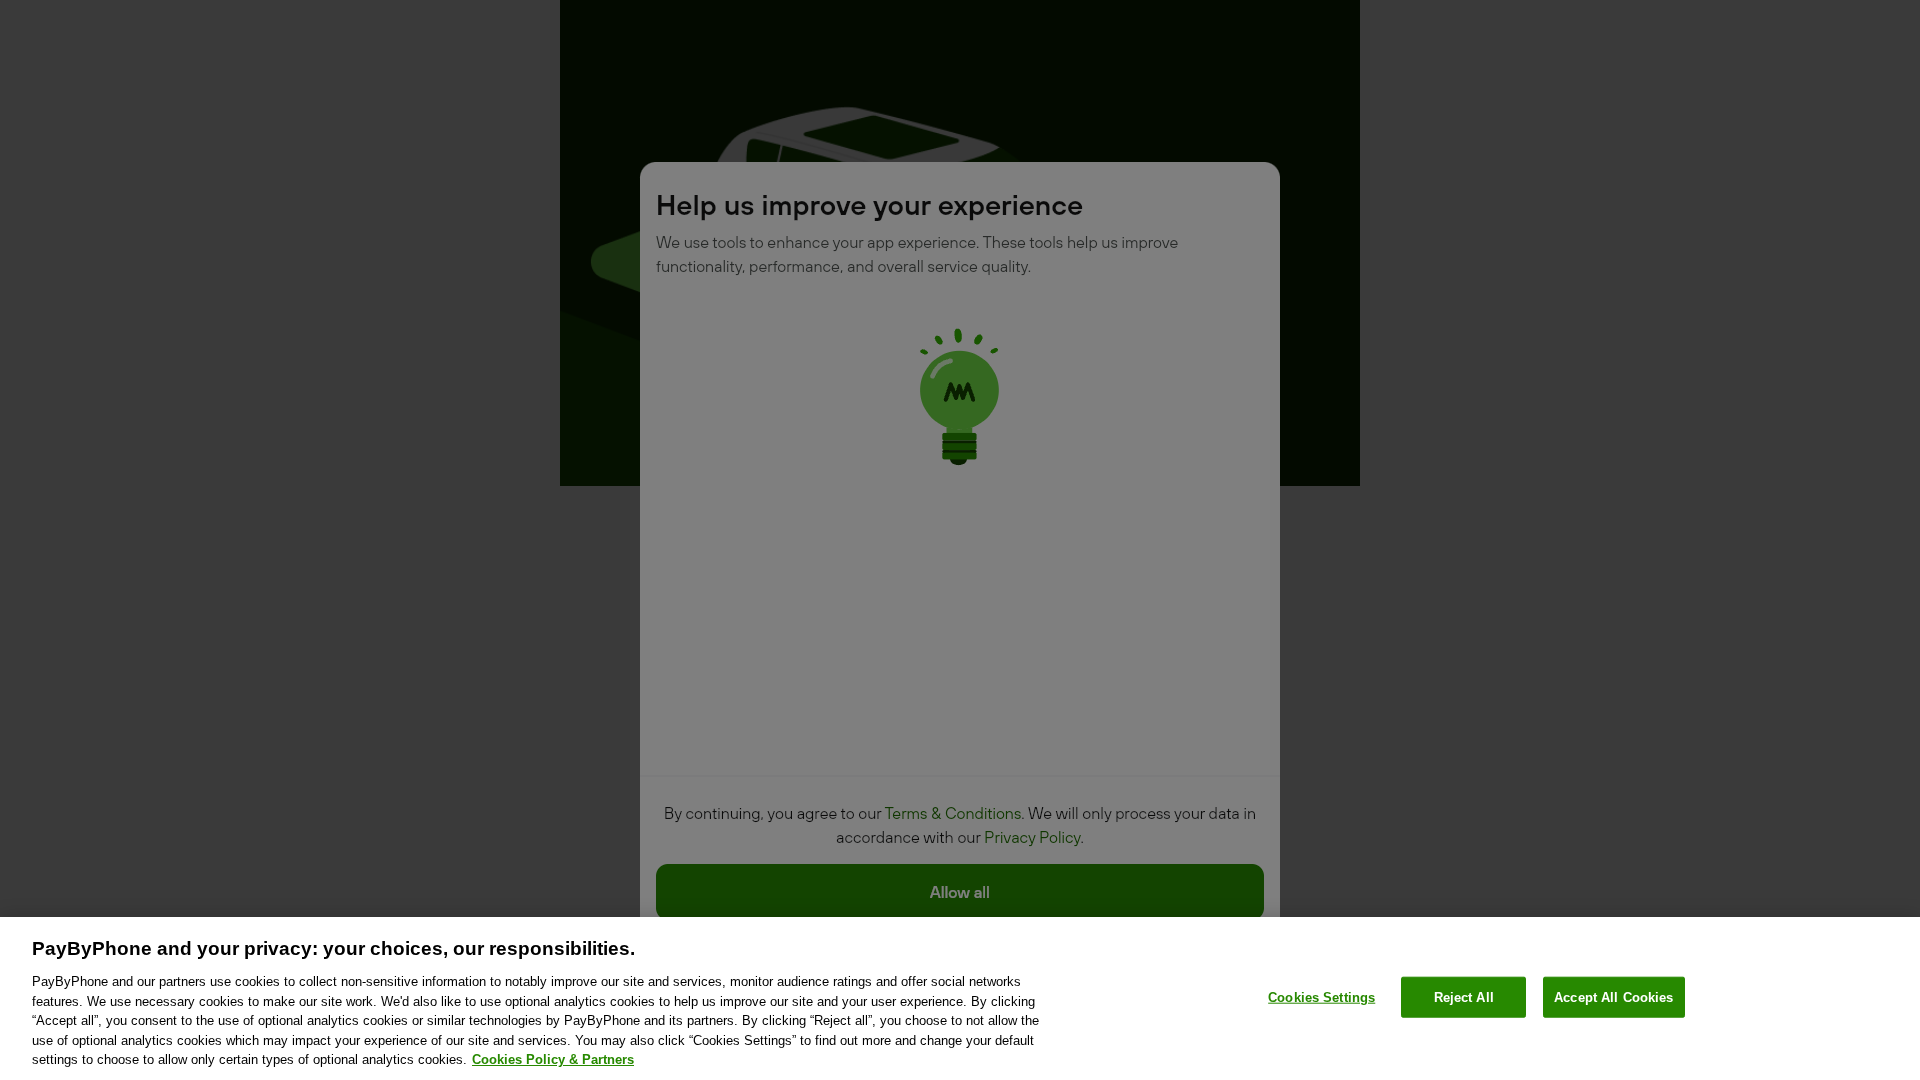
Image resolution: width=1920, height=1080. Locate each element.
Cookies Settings (1321, 996)
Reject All (1464, 996)
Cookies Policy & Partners (553, 1059)
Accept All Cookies (1613, 996)
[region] (960, 998)
